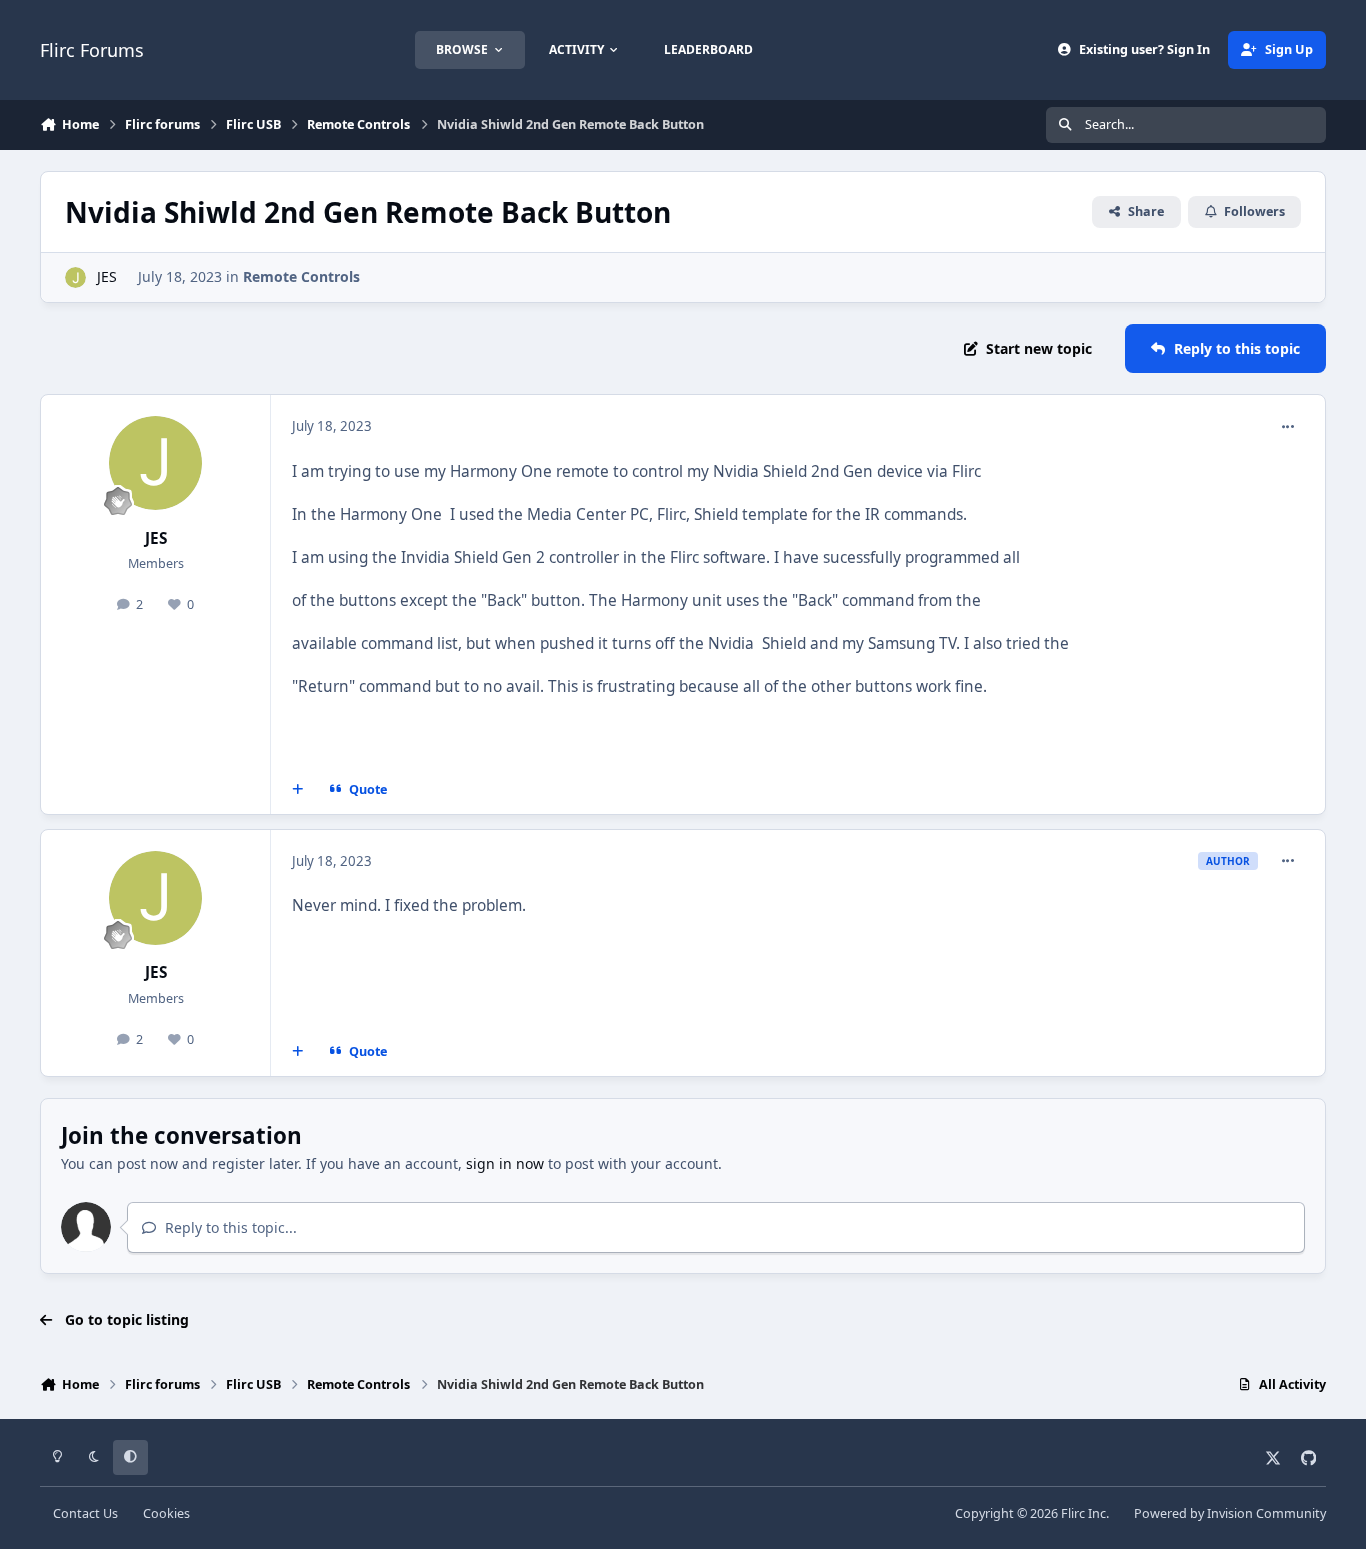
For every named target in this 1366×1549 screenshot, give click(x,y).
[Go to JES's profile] (75, 277)
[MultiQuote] (298, 790)
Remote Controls (301, 276)
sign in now (505, 1163)
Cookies (166, 1513)
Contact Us (85, 1513)
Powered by (1230, 1513)
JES (107, 276)
